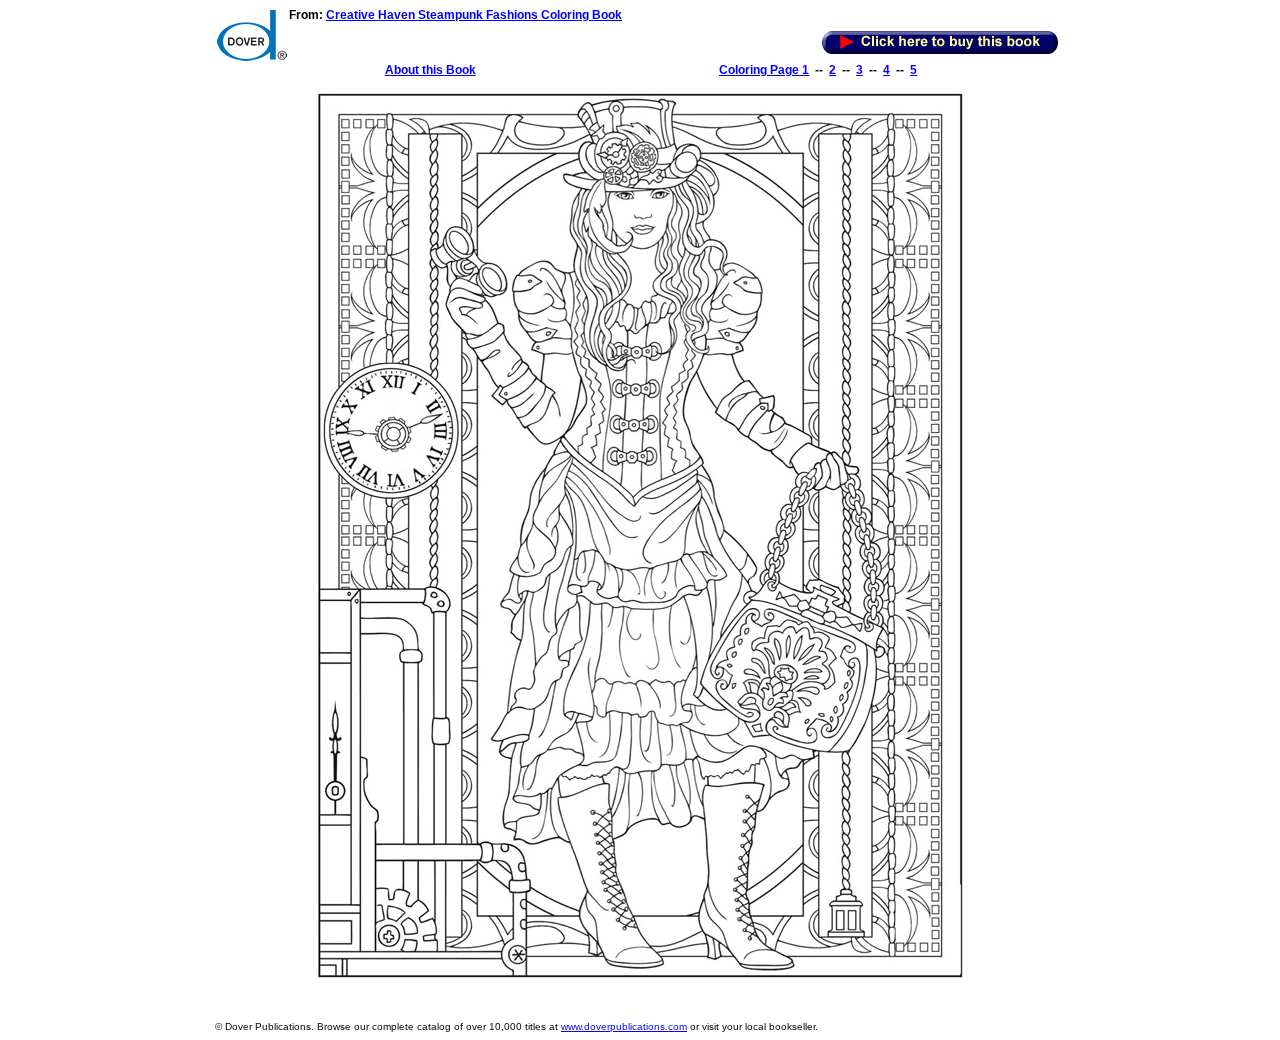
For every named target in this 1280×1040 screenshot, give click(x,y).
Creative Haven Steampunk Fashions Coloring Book (474, 15)
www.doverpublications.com (624, 1026)
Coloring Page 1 (764, 70)
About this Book (430, 70)
